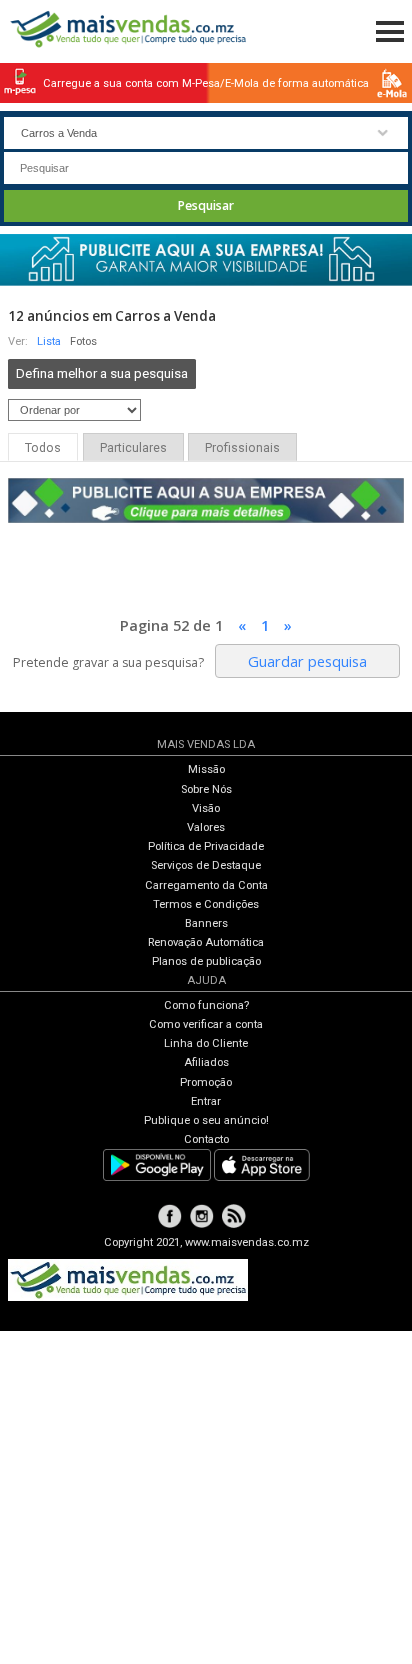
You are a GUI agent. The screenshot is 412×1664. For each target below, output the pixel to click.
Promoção (206, 1082)
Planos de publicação (206, 961)
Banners (206, 923)
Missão (206, 769)
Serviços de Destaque (206, 865)
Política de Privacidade (206, 846)
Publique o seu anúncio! (206, 1120)
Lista (49, 341)
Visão (206, 808)
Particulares (133, 448)
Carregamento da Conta (206, 885)
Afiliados (206, 1062)
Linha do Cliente (206, 1043)
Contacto (206, 1139)
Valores (206, 827)
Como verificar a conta (206, 1024)
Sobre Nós (206, 789)
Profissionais (242, 448)
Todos (43, 448)
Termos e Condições (206, 904)
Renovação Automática (206, 942)
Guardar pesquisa (307, 661)
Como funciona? (206, 1005)
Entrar (206, 1101)
